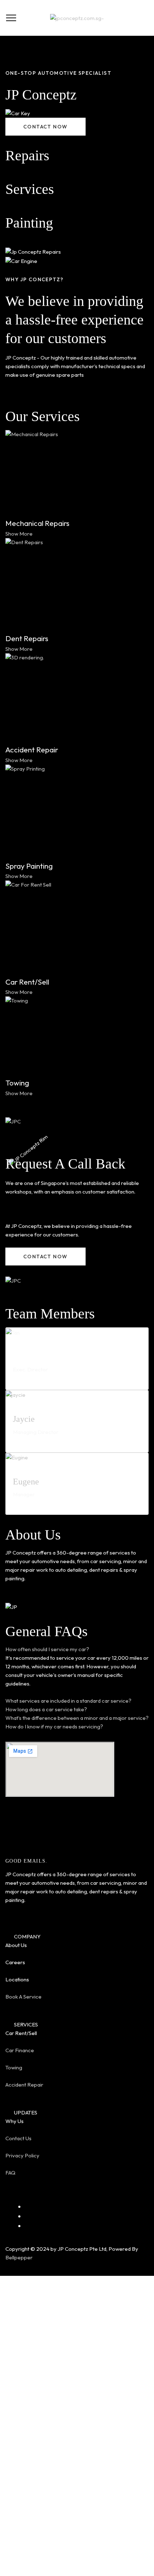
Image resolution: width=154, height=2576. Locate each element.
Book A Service (23, 1997)
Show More (19, 534)
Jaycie (24, 1419)
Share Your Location (77, 2519)
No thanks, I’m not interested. (77, 2572)
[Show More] (77, 473)
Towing (14, 2067)
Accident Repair (24, 2085)
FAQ (10, 2173)
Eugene (26, 1482)
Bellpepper (20, 2257)
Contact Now (77, 2497)
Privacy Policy (22, 2155)
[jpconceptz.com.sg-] (77, 18)
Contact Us (18, 2138)
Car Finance (20, 2050)
